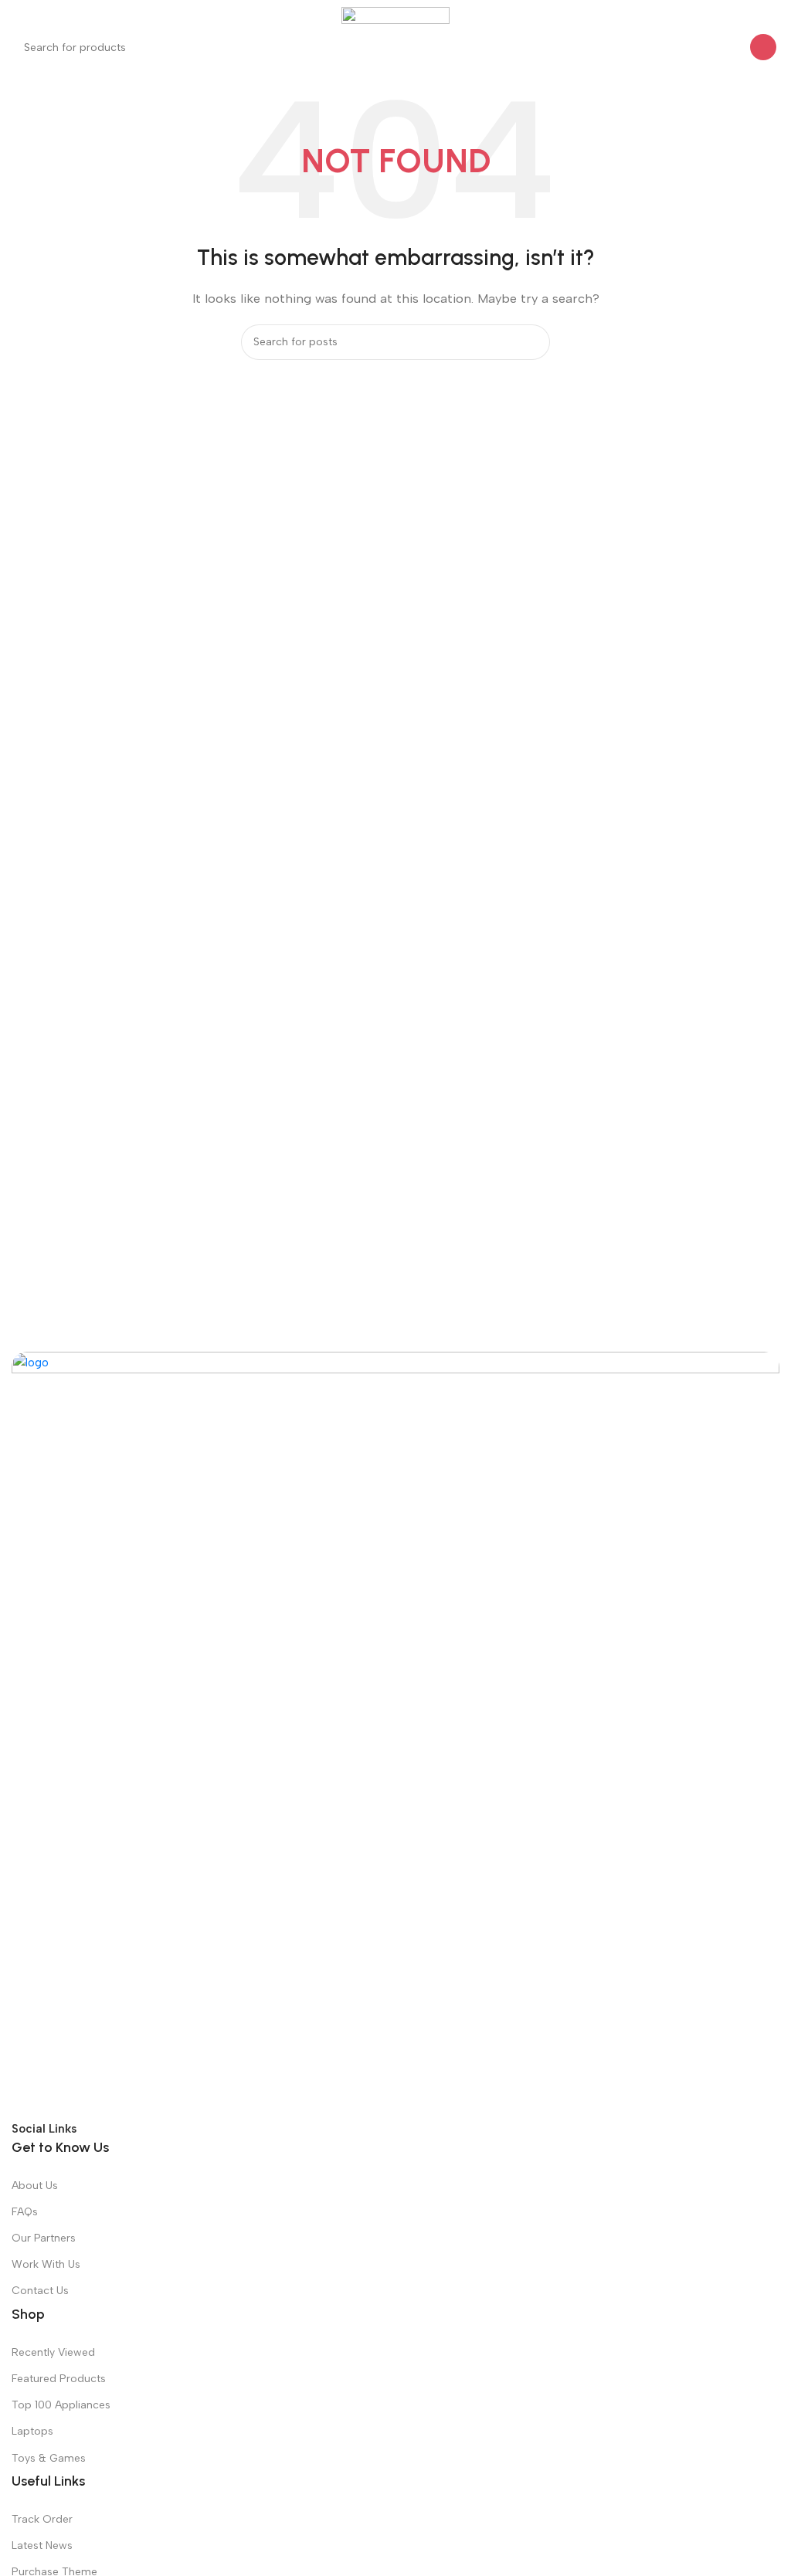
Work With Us (46, 2264)
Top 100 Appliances (61, 2405)
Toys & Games (49, 2458)
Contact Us (40, 2291)
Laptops (32, 2431)
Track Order (42, 2519)
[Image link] (395, 1734)
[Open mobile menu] (18, 15)
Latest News (42, 2545)
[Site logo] (395, 15)
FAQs (25, 2212)
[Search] (763, 47)
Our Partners (44, 2238)
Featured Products (59, 2379)
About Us (35, 2186)
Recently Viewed (53, 2352)
